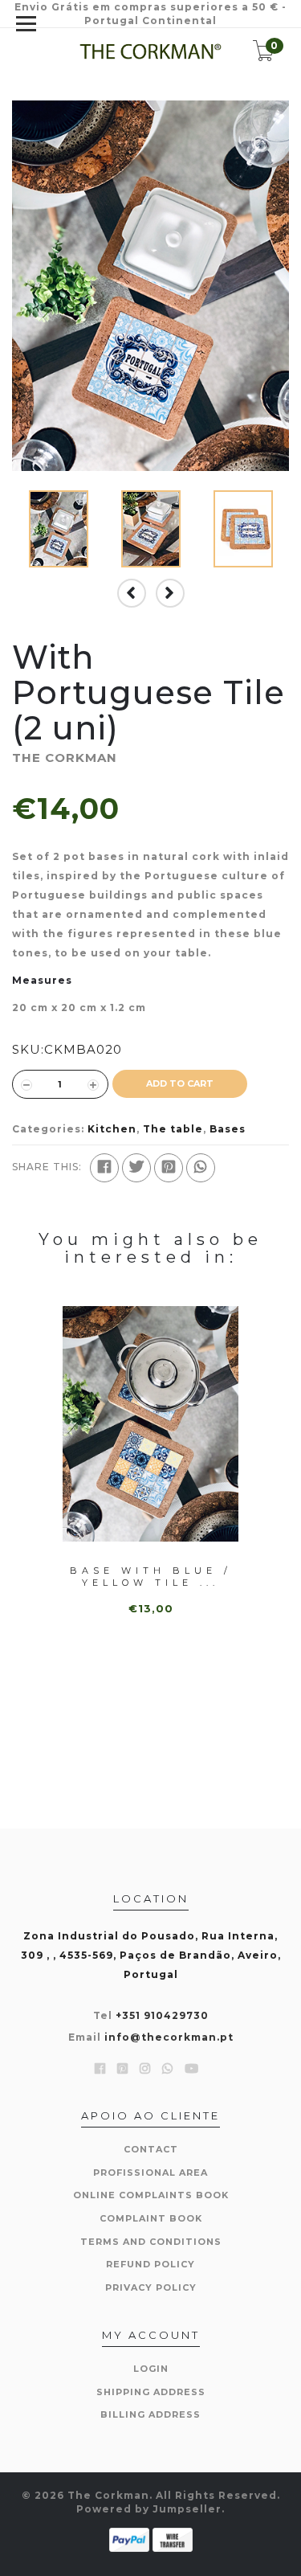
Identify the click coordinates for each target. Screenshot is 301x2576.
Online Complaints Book (151, 2195)
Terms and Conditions (151, 2242)
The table (173, 1129)
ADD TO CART (180, 1083)
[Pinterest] (169, 1168)
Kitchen (112, 1129)
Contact (151, 2149)
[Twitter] (136, 1168)
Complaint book (151, 2218)
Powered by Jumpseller (149, 2509)
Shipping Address (151, 2392)
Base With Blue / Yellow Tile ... (151, 1577)
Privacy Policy (151, 2287)
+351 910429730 (162, 2015)
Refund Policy (150, 2264)
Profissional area (150, 2173)
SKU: (28, 1049)
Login (151, 2369)
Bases (228, 1129)
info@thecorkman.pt (169, 2037)
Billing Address (150, 2414)
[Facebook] (104, 1168)
